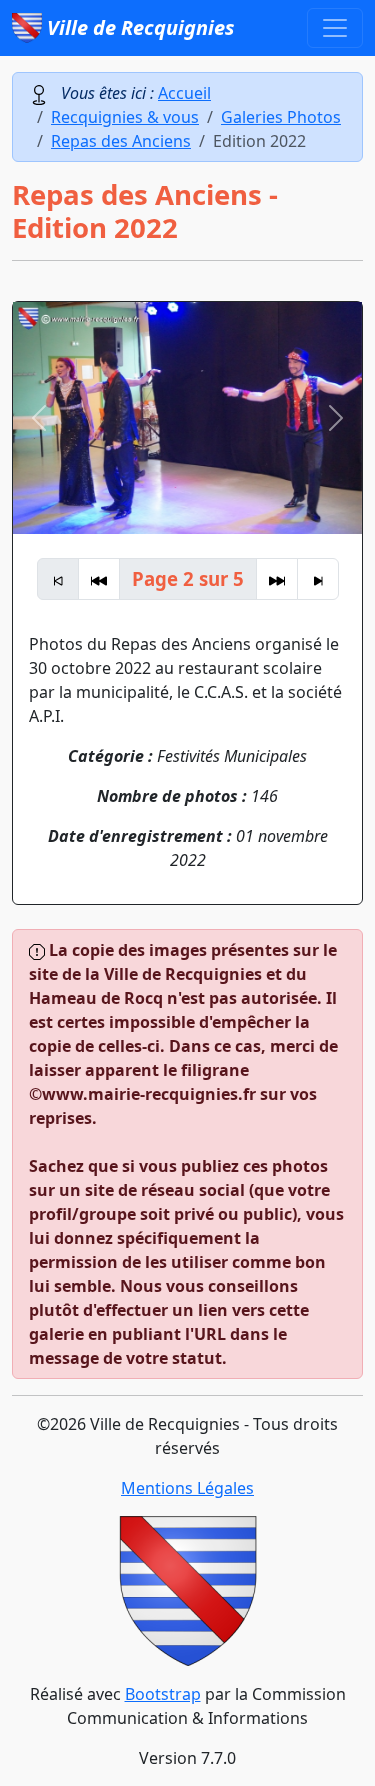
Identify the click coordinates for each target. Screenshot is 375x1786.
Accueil (184, 93)
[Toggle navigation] (335, 28)
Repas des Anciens (121, 141)
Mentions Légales (187, 1488)
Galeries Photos (281, 117)
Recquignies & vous (125, 117)
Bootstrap (163, 1694)
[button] (39, 418)
